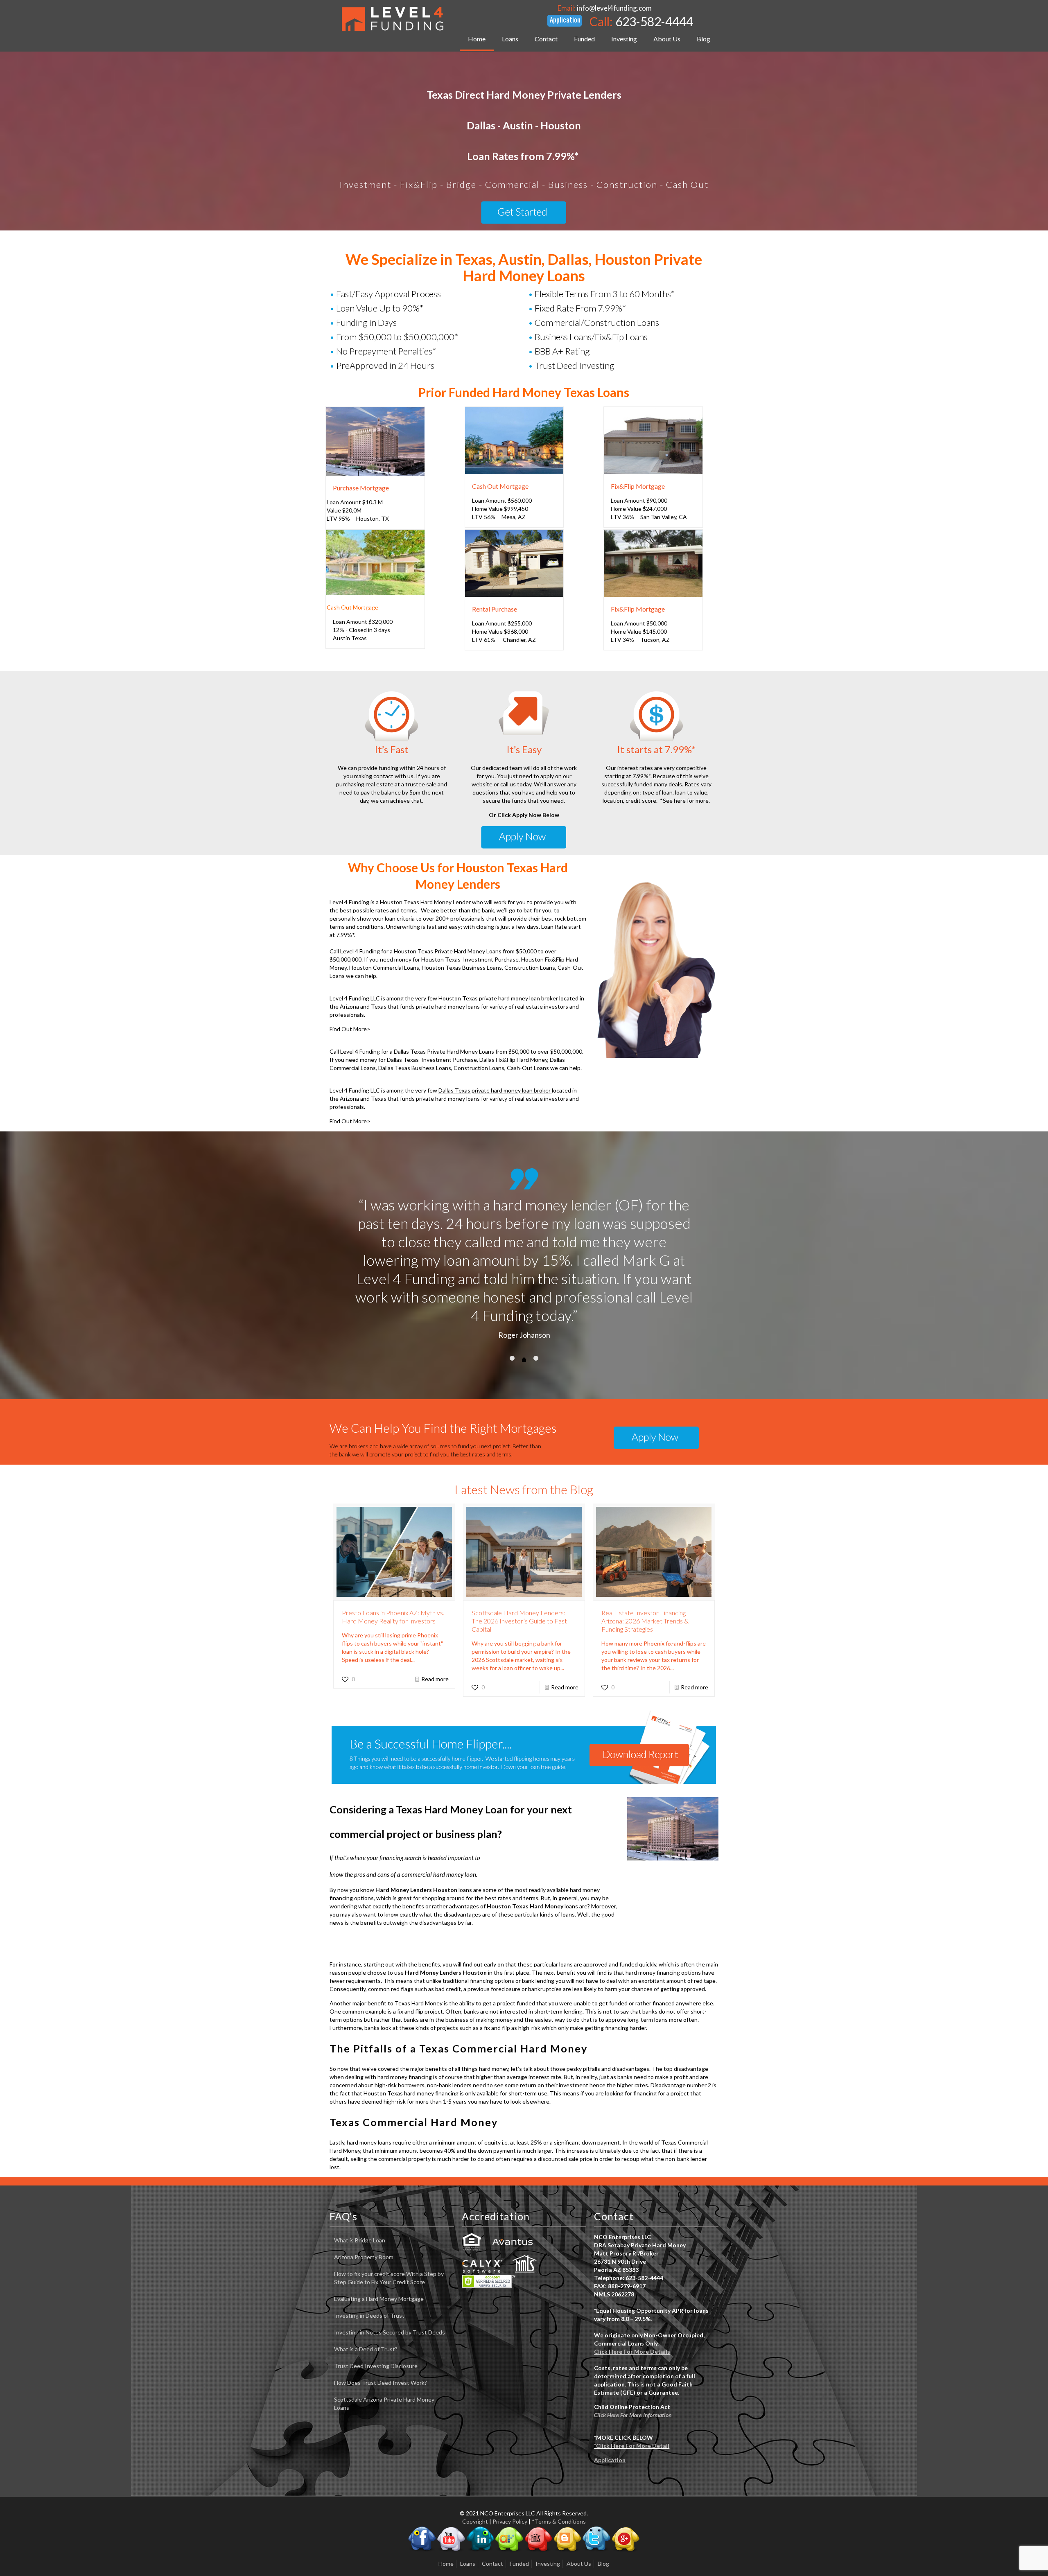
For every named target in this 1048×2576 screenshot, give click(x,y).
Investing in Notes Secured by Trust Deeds (390, 2277)
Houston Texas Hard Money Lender (426, 902)
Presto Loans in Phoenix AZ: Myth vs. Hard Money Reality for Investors (393, 1561)
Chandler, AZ (519, 640)
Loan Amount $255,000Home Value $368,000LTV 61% (502, 631)
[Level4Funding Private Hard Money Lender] (393, 18)
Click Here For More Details (632, 2296)
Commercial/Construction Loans (597, 322)
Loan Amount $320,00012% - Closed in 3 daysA (363, 630)
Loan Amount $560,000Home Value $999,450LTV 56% (502, 509)
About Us (579, 2508)
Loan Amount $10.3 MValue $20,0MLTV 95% (355, 510)
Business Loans (563, 337)
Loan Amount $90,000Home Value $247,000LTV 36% (639, 509)
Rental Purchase (495, 609)
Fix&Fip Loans (621, 337)
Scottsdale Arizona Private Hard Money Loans (384, 2348)
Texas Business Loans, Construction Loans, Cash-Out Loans (472, 1068)
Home (446, 2508)
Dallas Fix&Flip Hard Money (513, 1060)
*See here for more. (685, 800)
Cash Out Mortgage (500, 486)
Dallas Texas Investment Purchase (432, 1060)
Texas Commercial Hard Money (414, 2067)
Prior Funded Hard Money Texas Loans (524, 392)
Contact (492, 2508)
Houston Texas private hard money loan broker (499, 998)
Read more (435, 1624)
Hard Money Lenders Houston (416, 1834)
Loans (468, 2508)
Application (610, 2405)
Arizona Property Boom (364, 2202)
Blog (603, 2508)
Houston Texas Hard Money (525, 1851)
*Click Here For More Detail (632, 2390)
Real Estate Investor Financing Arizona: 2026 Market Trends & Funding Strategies (645, 1566)
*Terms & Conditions (559, 2466)
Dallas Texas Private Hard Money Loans (444, 1051)
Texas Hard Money (419, 1948)
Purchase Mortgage (361, 488)
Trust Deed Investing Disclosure (376, 2311)
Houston (367, 518)
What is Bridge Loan (360, 2185)
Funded (519, 2508)
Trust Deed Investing (575, 365)
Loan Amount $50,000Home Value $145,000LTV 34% (639, 631)
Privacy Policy (510, 2466)
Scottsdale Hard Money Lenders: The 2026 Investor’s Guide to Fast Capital (519, 1566)
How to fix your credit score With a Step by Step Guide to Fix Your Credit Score (389, 2223)
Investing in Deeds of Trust (369, 2260)
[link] (375, 441)
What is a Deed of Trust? (366, 2294)
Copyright (475, 2466)
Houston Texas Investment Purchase (470, 959)
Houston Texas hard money (399, 2038)
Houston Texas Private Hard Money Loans (448, 951)
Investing (548, 2508)
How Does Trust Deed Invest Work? (381, 2327)
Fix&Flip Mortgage (638, 486)
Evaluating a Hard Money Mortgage (379, 2243)
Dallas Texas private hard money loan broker (495, 1090)
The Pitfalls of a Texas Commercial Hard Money (458, 1993)
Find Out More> (350, 1029)
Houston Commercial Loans (384, 967)
